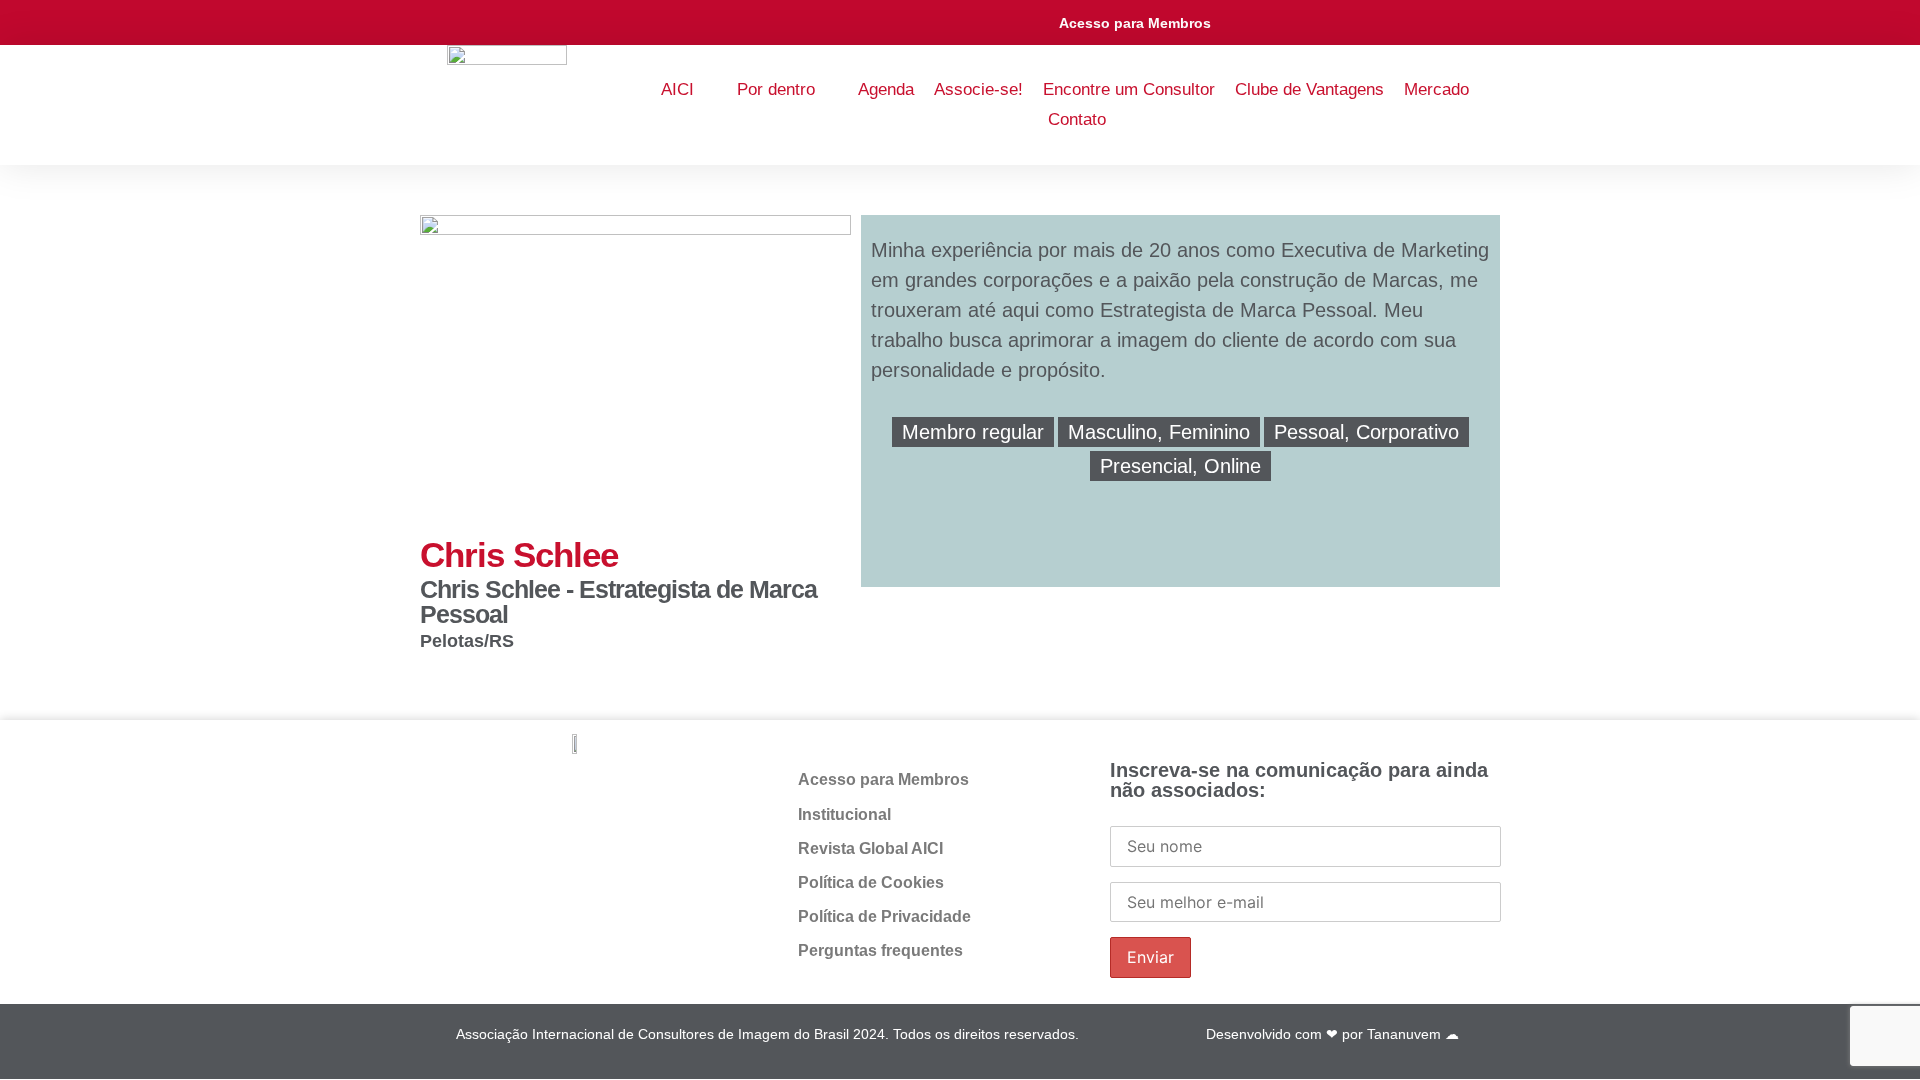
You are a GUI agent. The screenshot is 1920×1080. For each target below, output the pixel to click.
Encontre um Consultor (1129, 89)
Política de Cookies (871, 882)
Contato (1077, 119)
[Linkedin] (1283, 22)
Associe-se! (978, 89)
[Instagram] (1328, 22)
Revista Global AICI (870, 848)
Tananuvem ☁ (1413, 1034)
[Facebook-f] (1238, 22)
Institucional (844, 814)
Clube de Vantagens (1309, 89)
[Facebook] (596, 791)
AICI (677, 89)
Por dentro (776, 89)
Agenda (886, 89)
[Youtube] (1372, 22)
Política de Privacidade (884, 916)
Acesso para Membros (1135, 23)
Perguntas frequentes (880, 950)
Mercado (1436, 89)
